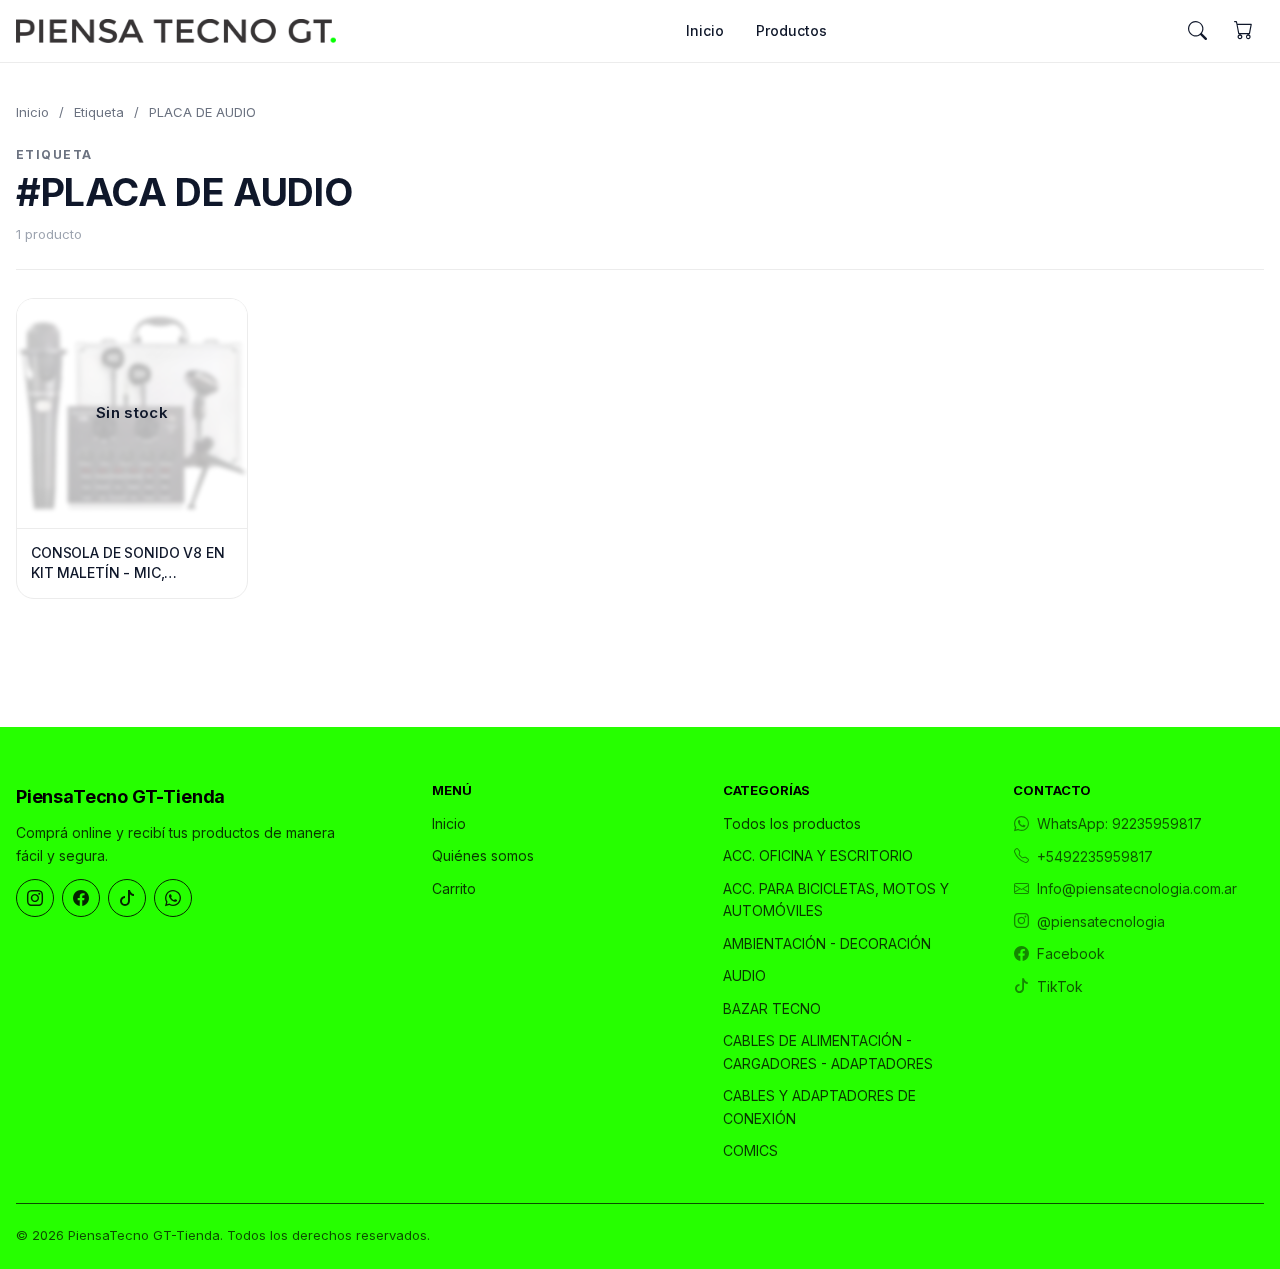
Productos (791, 30)
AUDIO (744, 975)
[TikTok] (127, 898)
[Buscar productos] (1197, 31)
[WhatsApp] (173, 898)
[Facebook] (81, 898)
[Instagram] (35, 898)
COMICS (750, 1150)
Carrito (454, 888)
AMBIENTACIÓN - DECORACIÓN (827, 943)
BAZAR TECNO (772, 1008)
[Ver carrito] (1243, 31)
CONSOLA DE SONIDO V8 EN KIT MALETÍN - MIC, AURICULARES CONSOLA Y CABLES (128, 563)
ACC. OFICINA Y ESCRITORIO (818, 855)
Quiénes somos (483, 855)
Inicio (705, 30)
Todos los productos (792, 823)
